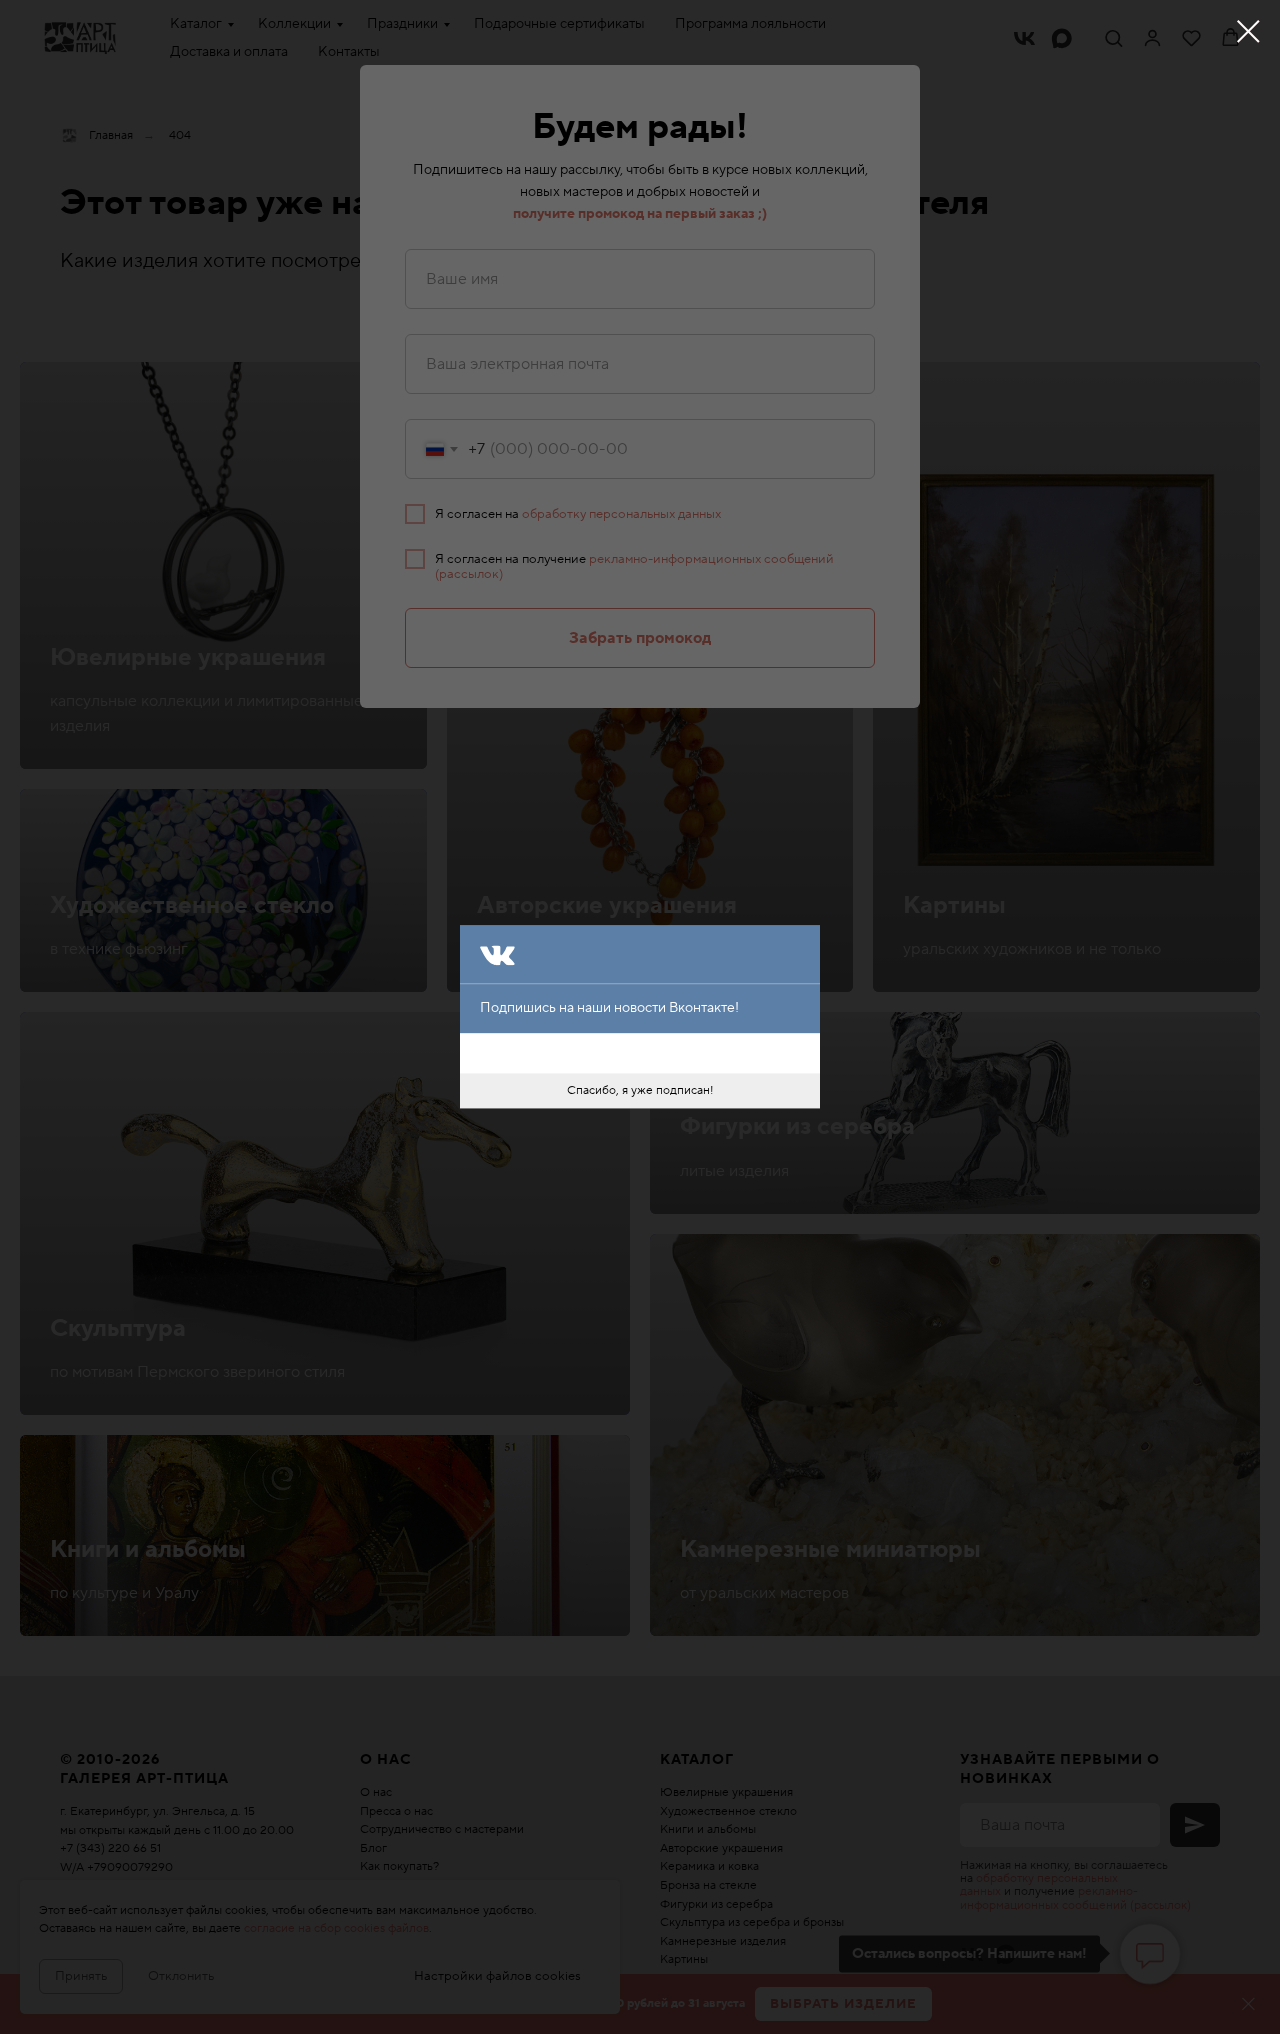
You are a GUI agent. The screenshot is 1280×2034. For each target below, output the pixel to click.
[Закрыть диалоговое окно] (1248, 31)
